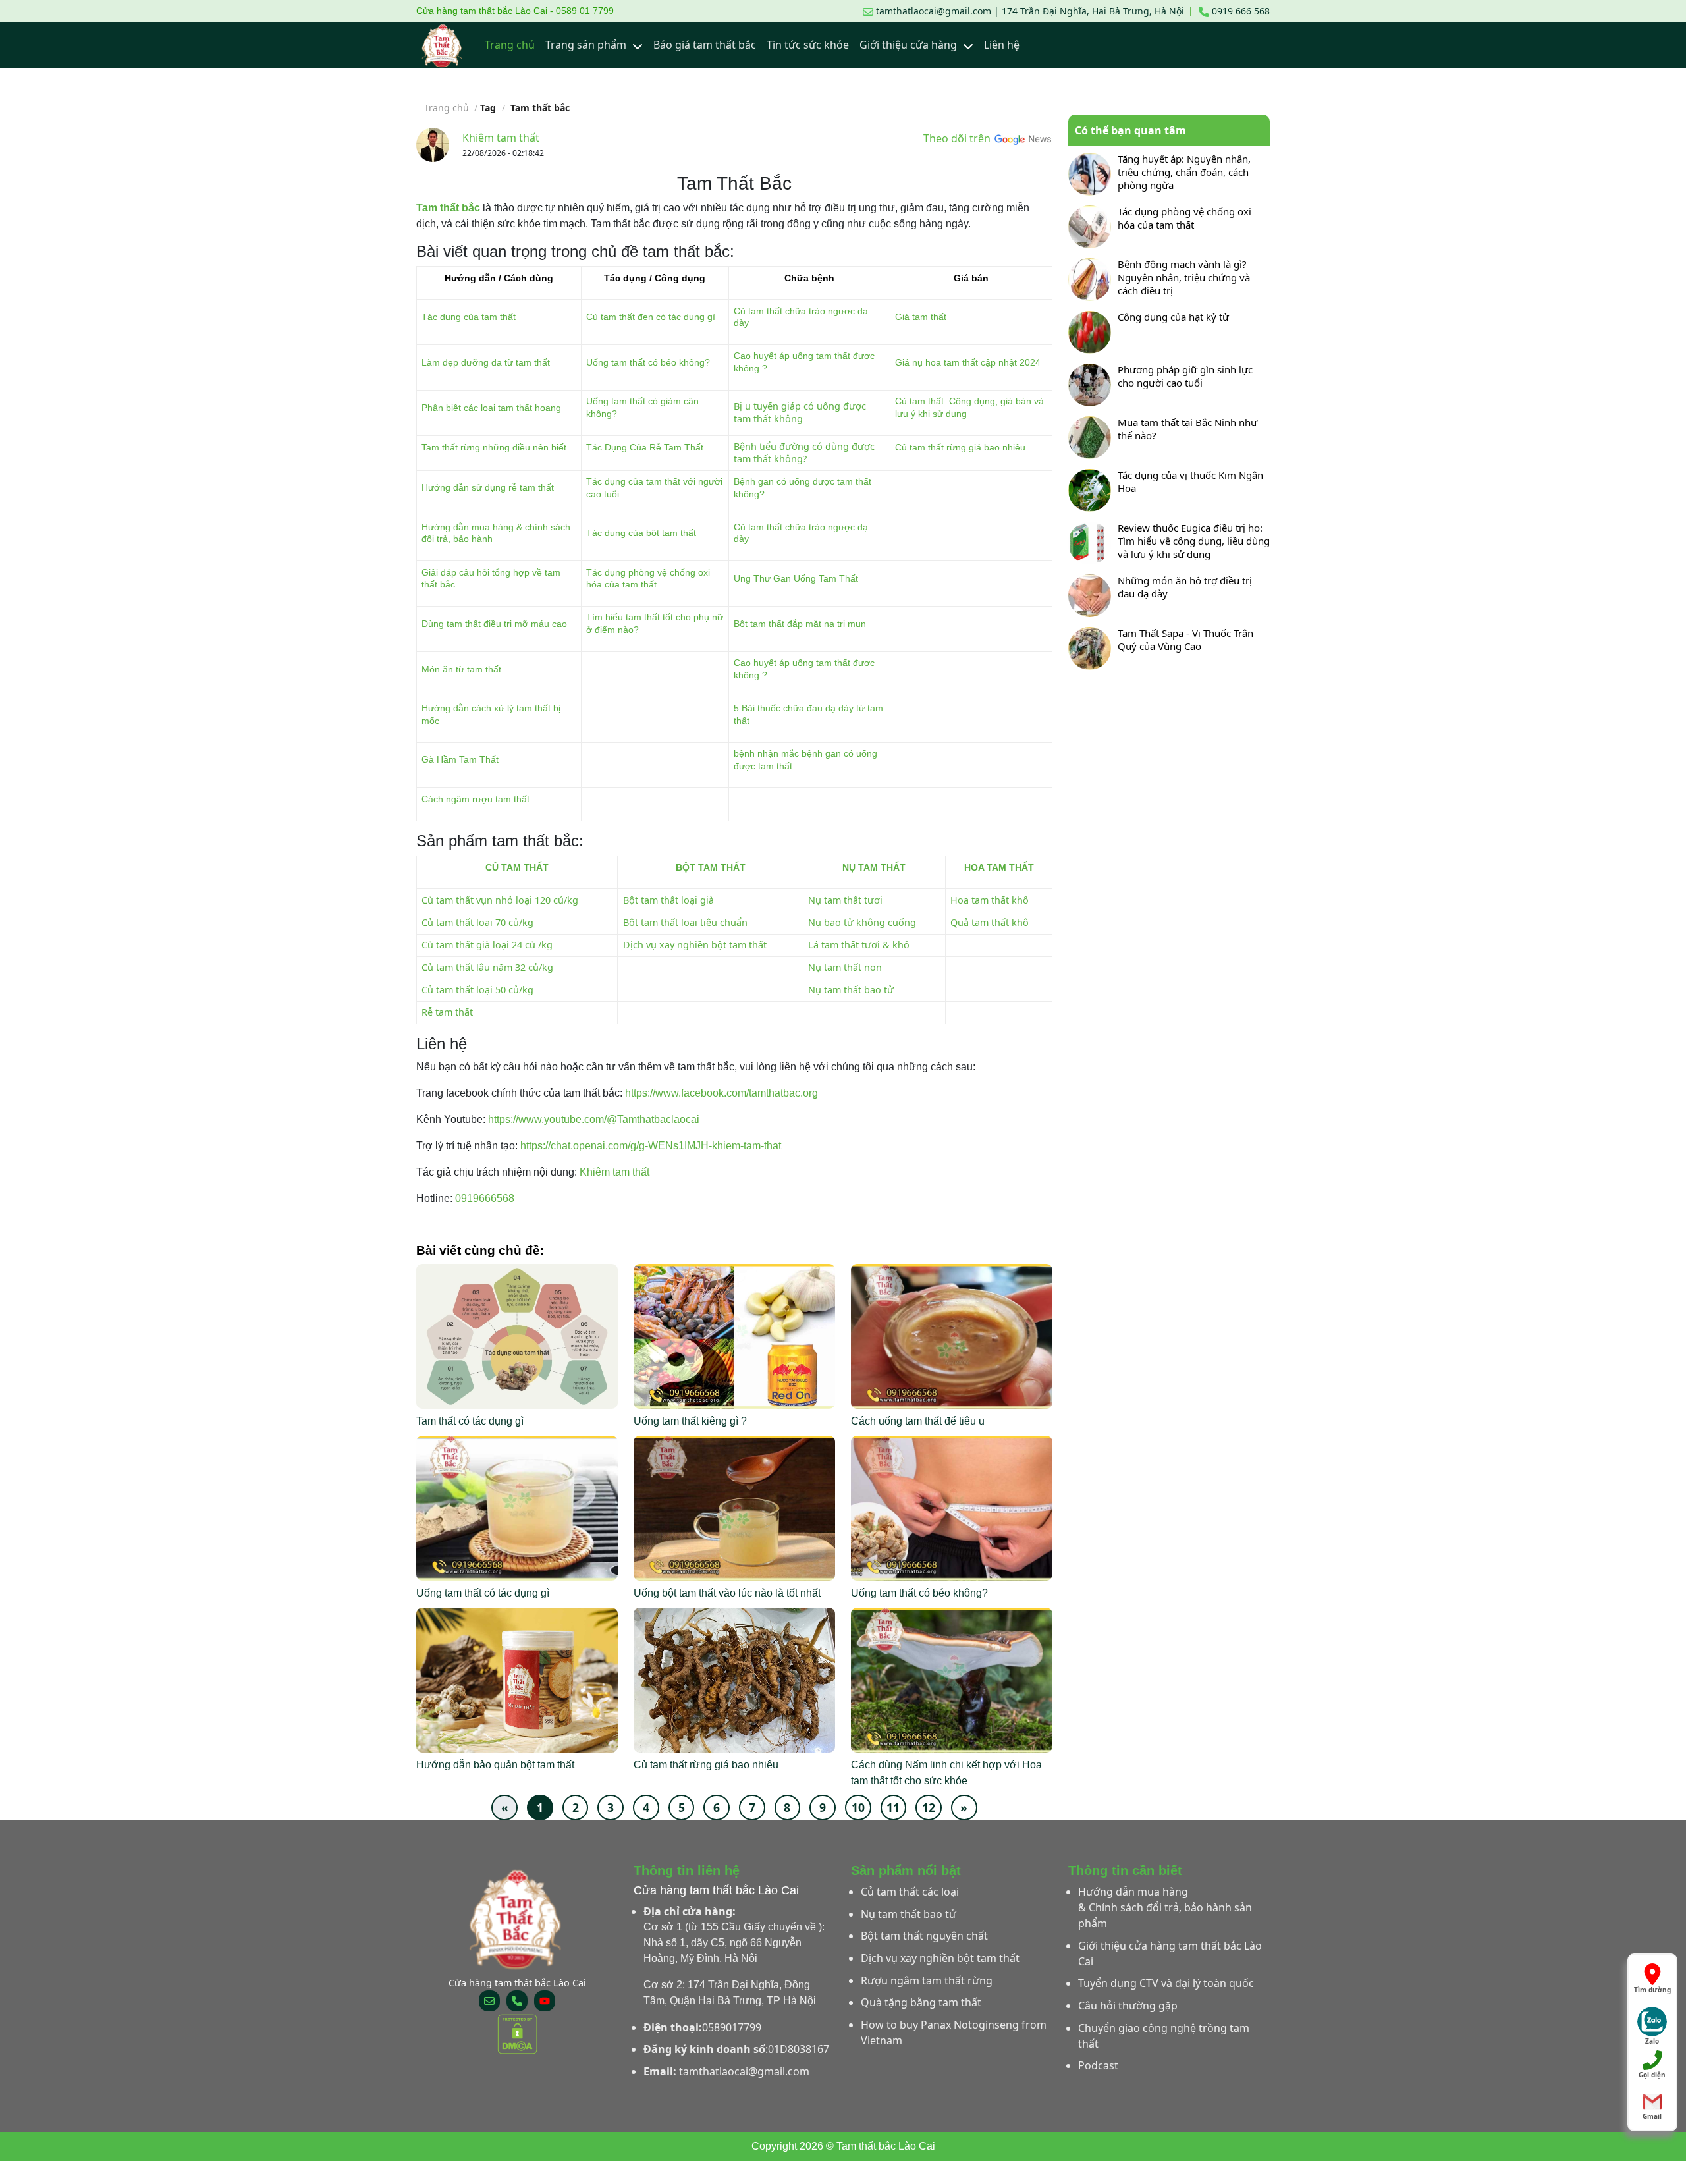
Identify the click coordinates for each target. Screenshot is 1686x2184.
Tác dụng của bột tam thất (641, 533)
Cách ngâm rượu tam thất (476, 799)
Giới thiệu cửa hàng (910, 45)
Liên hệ (1002, 45)
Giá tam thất (921, 317)
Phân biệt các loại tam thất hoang (491, 408)
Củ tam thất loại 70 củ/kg (477, 922)
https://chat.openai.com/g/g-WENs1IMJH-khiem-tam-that (651, 1146)
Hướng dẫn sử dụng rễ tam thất (488, 487)
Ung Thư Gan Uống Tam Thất (796, 578)
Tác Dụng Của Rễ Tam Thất (645, 447)
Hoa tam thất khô (990, 900)
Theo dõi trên (958, 138)
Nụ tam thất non (845, 967)
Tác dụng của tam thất (469, 317)
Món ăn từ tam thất (461, 669)
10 (858, 1807)
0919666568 (485, 1198)
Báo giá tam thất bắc (705, 45)
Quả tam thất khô (990, 922)
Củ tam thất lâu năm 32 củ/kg (487, 967)
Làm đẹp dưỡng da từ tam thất (486, 362)
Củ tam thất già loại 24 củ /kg (487, 945)
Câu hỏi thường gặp (1128, 2006)
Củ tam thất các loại (910, 1892)
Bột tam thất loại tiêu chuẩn (685, 922)
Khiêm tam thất (501, 138)
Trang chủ (510, 45)
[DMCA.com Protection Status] (517, 2033)
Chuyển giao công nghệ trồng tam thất (1164, 2036)
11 (893, 1807)
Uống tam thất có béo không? (648, 362)
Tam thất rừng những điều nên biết (494, 447)
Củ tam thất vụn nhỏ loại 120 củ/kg (500, 900)
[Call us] (517, 2001)
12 (929, 1807)
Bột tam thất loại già (668, 900)
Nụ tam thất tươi (845, 900)
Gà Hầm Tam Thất (460, 759)
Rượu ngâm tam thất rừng (927, 1980)
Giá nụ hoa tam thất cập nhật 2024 (968, 362)
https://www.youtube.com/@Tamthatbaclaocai (594, 1119)
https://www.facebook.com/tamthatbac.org (721, 1093)
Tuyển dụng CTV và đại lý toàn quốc (1166, 1983)
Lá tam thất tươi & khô (859, 945)
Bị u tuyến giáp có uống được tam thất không (800, 412)
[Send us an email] (489, 2001)
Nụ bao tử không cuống (862, 922)
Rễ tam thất (447, 1012)
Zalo (1652, 2038)
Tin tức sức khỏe (808, 45)
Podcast (1098, 2065)
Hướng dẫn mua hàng (1133, 1892)
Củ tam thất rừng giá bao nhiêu (960, 447)
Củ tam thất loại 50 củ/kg (477, 990)
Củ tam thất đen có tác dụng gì (651, 317)
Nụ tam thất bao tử (851, 990)
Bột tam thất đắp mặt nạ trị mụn (800, 624)
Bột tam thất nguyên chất (924, 1936)
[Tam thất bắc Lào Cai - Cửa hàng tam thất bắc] (443, 45)
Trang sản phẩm (587, 45)
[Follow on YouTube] (545, 2001)
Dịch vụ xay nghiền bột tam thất (695, 945)
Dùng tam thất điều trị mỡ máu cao (494, 624)
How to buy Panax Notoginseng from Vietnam (954, 2033)
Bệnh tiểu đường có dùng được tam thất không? (804, 452)
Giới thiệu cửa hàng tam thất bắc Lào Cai (1170, 1953)
